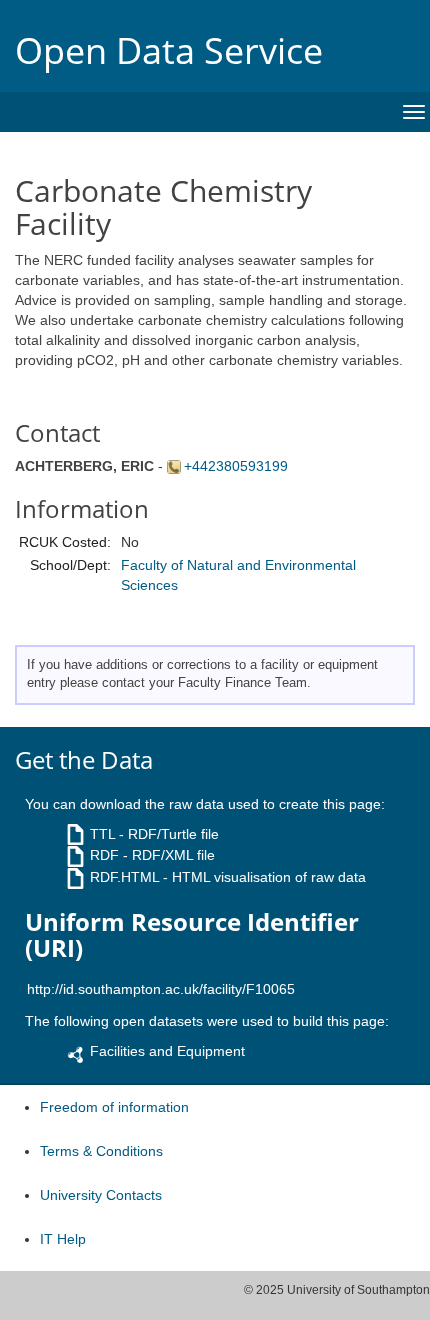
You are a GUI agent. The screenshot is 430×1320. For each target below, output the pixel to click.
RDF (104, 855)
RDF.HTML (124, 877)
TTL (102, 834)
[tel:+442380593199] (175, 466)
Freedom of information (114, 1107)
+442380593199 (236, 466)
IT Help (63, 1239)
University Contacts (101, 1195)
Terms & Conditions (101, 1151)
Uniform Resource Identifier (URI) (192, 935)
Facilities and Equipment (167, 1051)
